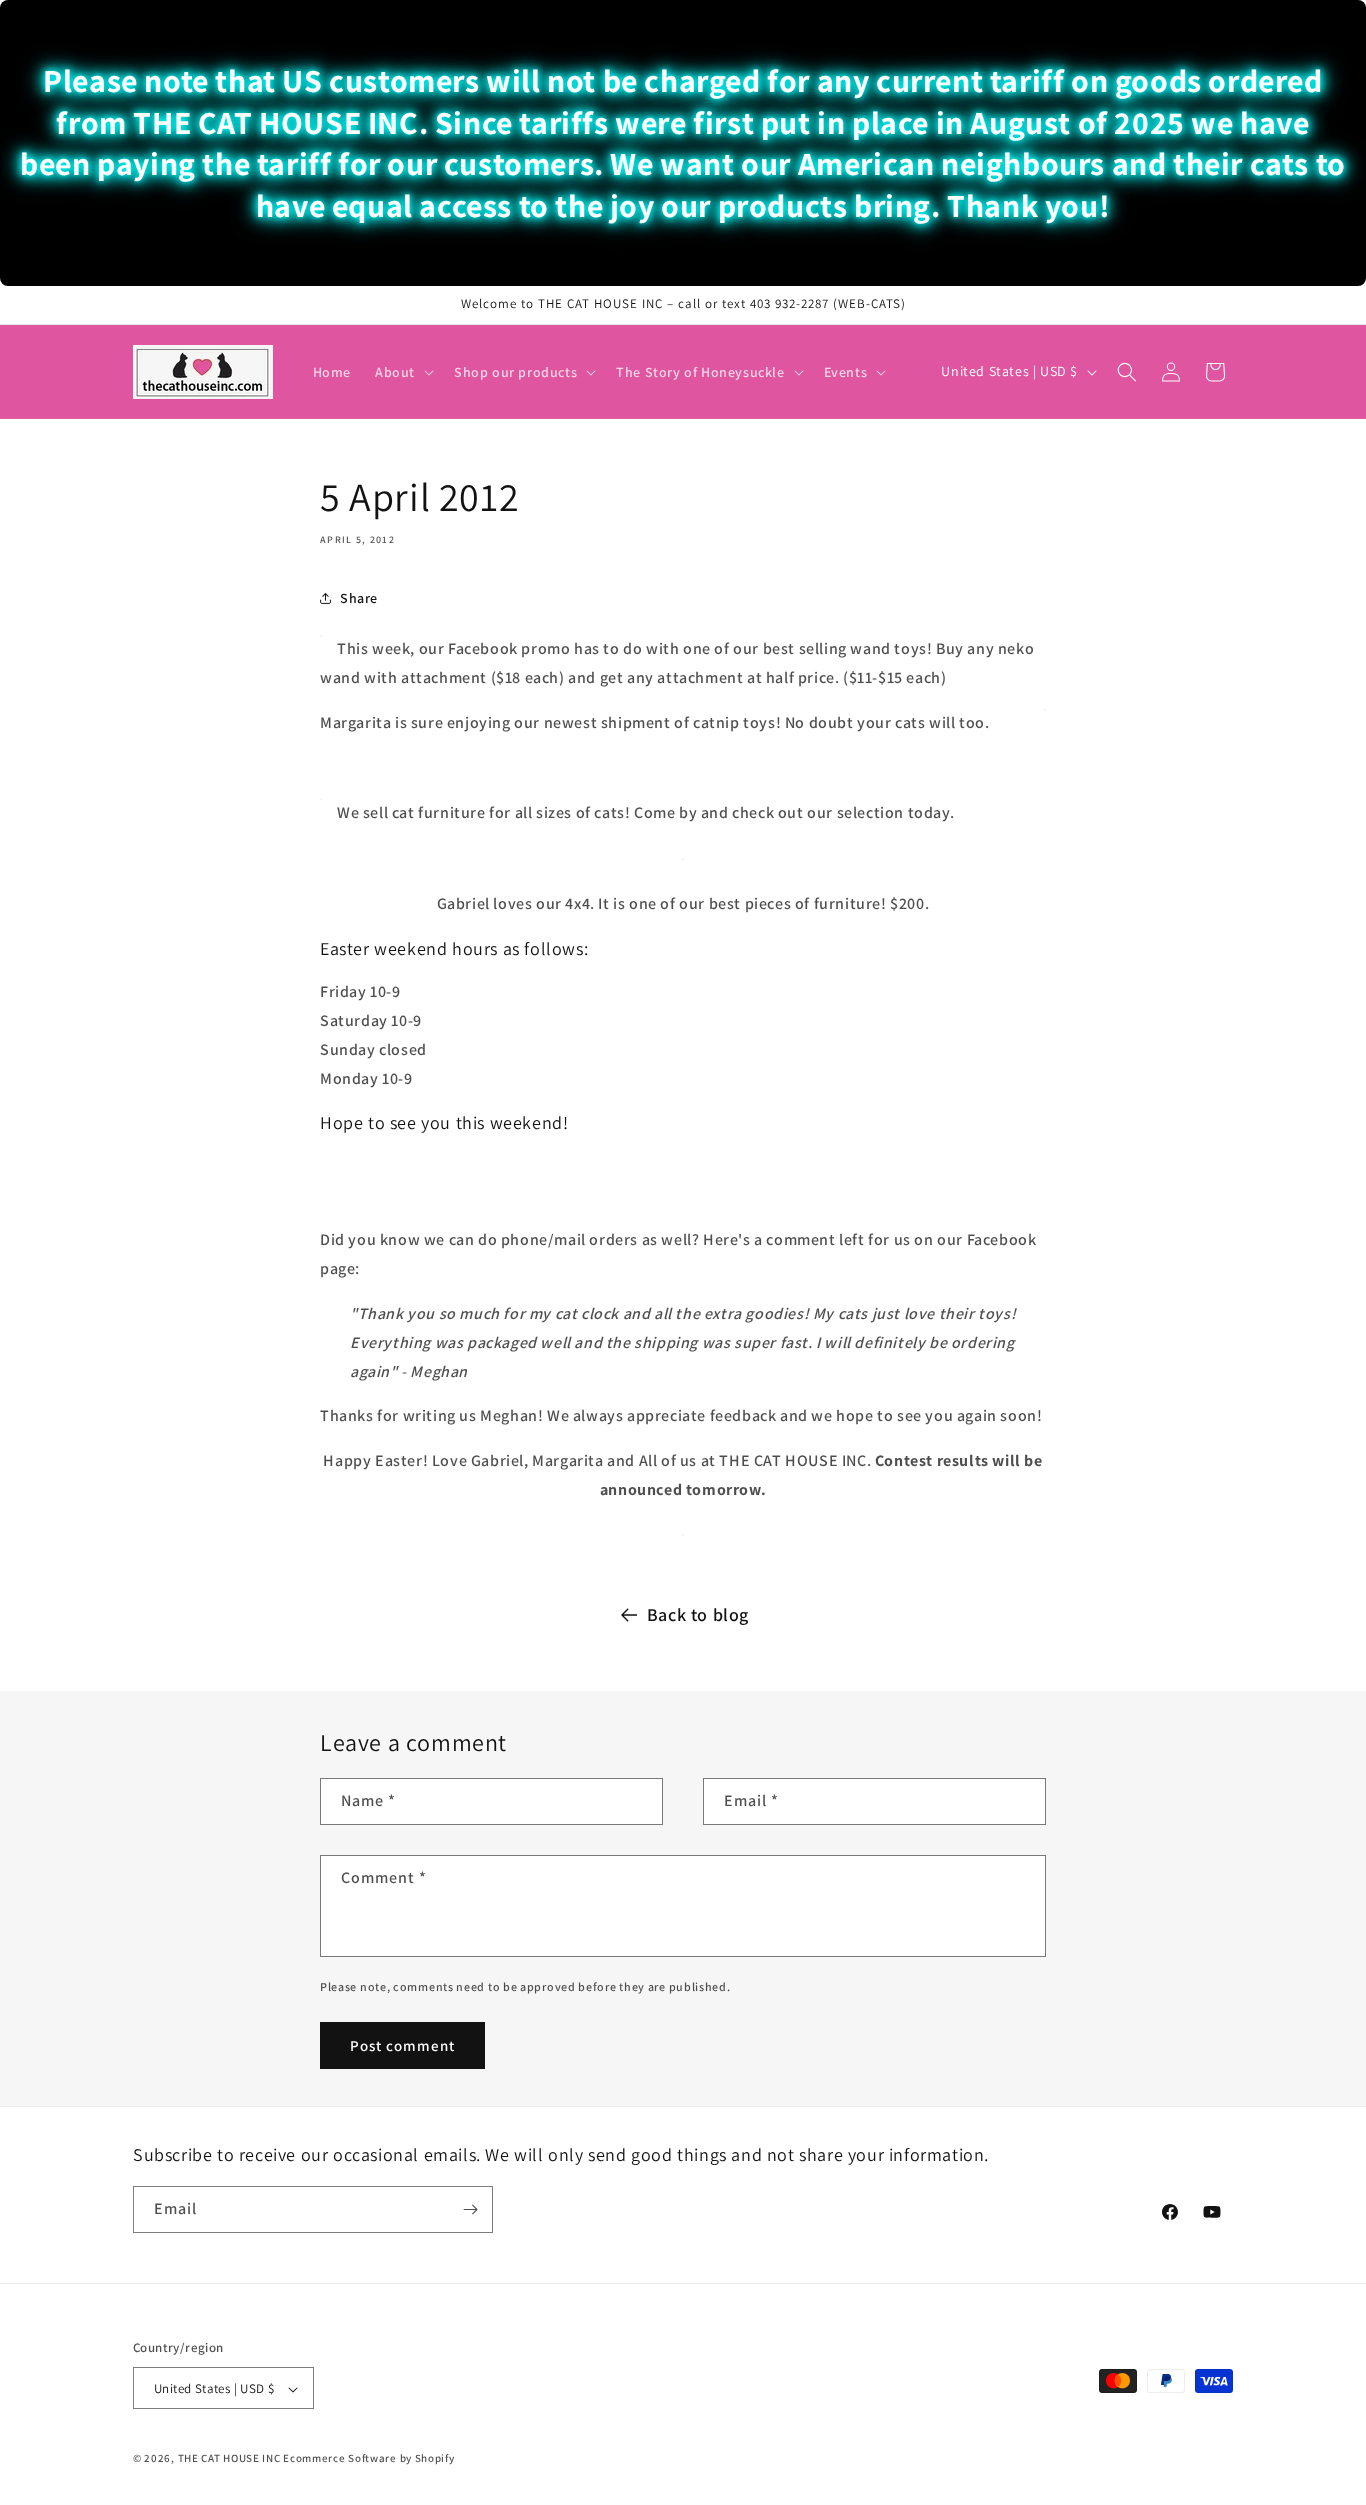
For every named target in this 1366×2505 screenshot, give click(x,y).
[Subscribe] (470, 2209)
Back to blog (698, 1614)
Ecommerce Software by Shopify (368, 2459)
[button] (402, 372)
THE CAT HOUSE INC (229, 2459)
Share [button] (359, 597)
